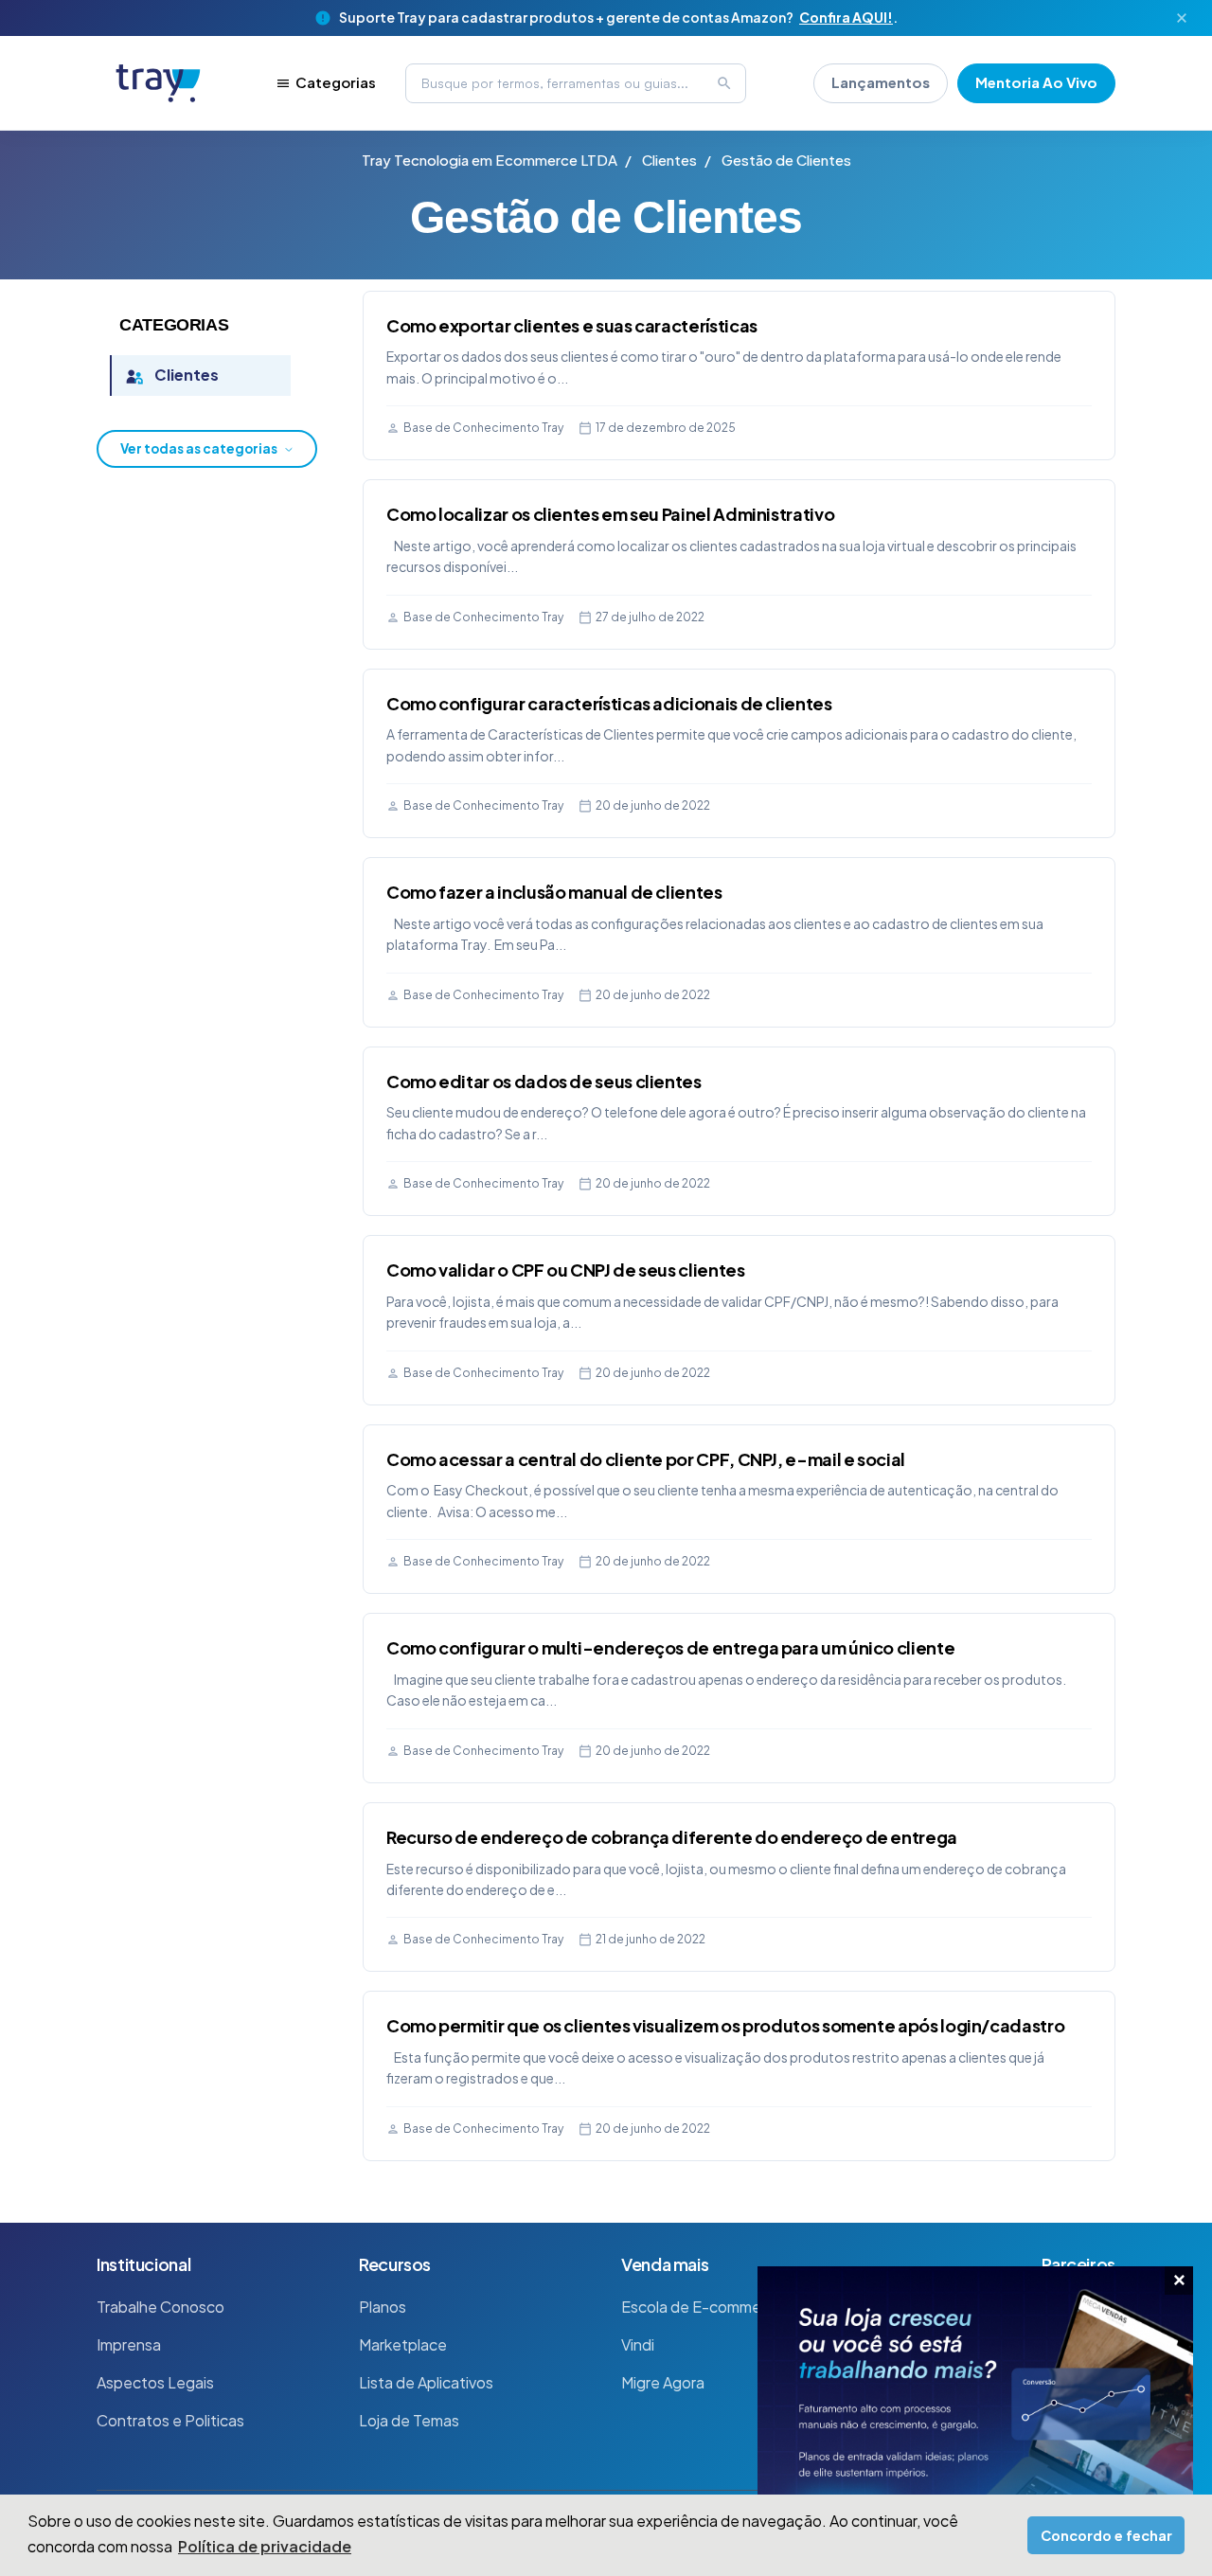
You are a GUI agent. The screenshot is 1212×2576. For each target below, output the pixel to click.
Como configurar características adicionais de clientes (609, 703)
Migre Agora (663, 2382)
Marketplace (403, 2344)
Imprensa (129, 2344)
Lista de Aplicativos (426, 2382)
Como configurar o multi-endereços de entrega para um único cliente (670, 1647)
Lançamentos (881, 82)
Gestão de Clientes (786, 160)
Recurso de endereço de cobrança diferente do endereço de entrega (672, 1837)
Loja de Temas (409, 2420)
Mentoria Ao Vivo (1036, 82)
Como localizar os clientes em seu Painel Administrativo (610, 514)
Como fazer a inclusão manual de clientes (554, 892)
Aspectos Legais (155, 2382)
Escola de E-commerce (703, 2307)
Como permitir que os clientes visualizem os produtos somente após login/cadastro (725, 2025)
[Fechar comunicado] (1182, 18)
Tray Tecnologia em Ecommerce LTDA (490, 160)
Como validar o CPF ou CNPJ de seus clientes (566, 1270)
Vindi (638, 2344)
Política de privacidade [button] (265, 2546)
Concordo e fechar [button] (1106, 2535)
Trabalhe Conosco (160, 2307)
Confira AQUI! (846, 17)
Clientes (669, 160)
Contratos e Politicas (170, 2420)
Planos (383, 2307)
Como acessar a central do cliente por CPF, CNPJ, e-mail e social (646, 1459)
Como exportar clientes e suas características (572, 325)
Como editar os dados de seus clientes (544, 1081)
